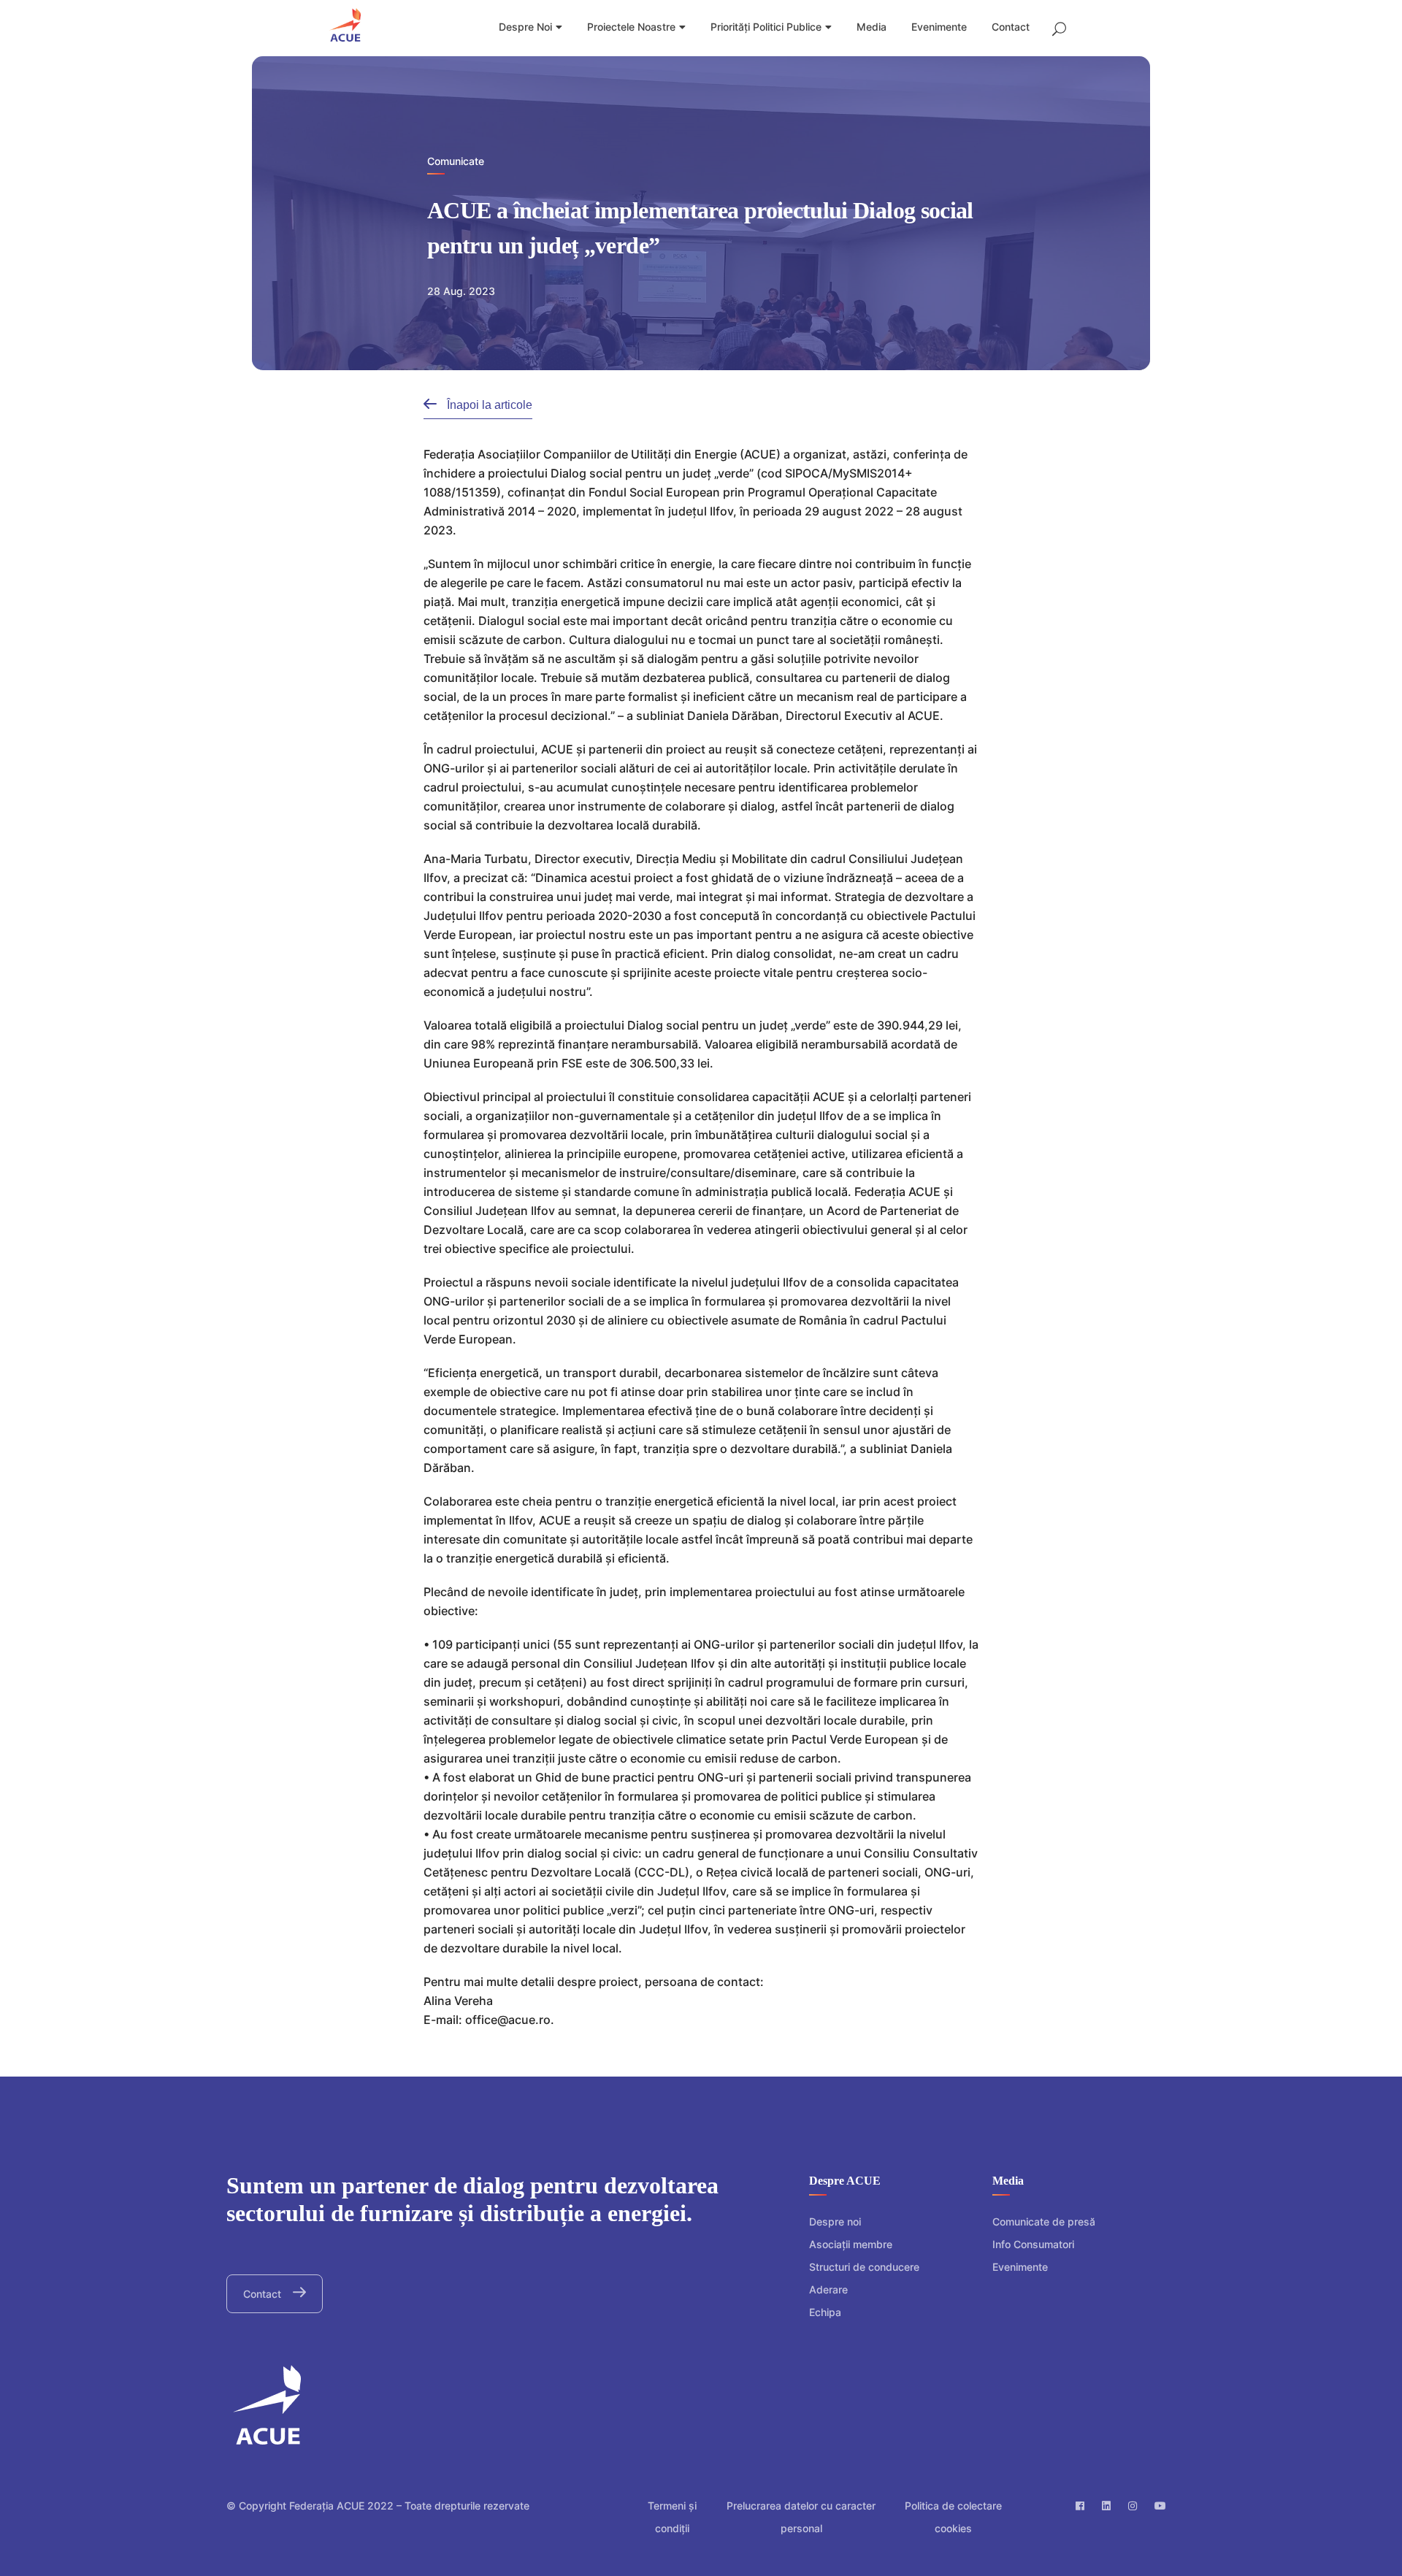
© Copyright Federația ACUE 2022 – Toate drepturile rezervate (378, 2506)
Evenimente (1020, 2267)
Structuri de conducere (864, 2267)
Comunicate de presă (1044, 2222)
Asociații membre (851, 2244)
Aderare (828, 2289)
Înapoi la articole (488, 405)
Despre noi (835, 2222)
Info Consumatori (1033, 2244)
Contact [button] (264, 2294)
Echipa (825, 2312)
